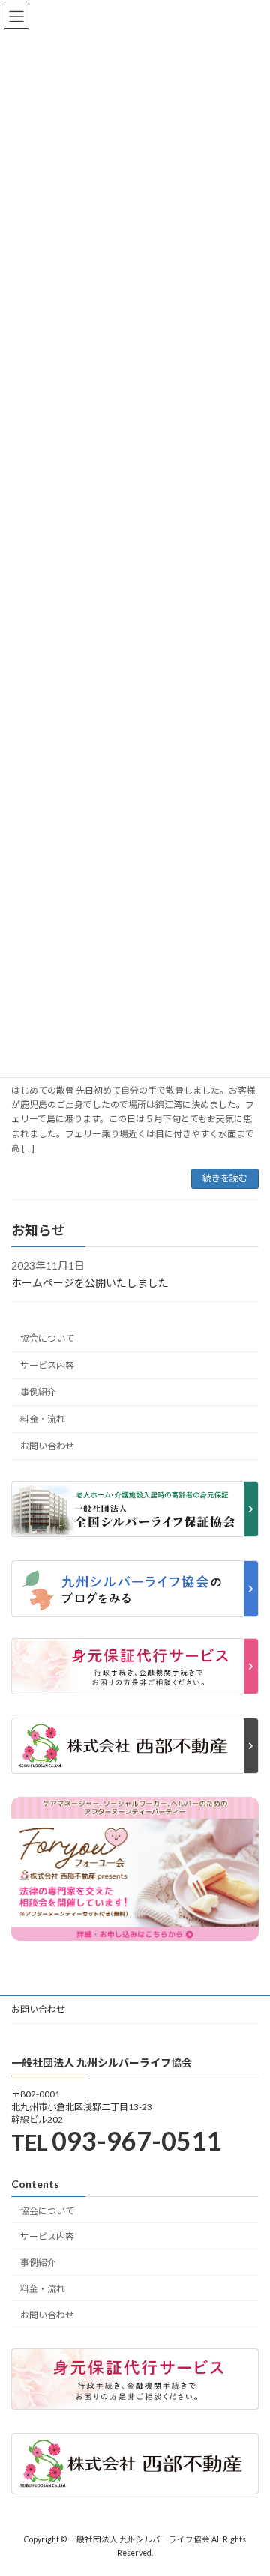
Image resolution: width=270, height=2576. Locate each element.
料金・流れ (43, 1419)
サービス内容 (47, 1365)
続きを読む (225, 1178)
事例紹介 (38, 1392)
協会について (47, 1338)
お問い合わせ (47, 1446)
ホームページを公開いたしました (90, 1283)
